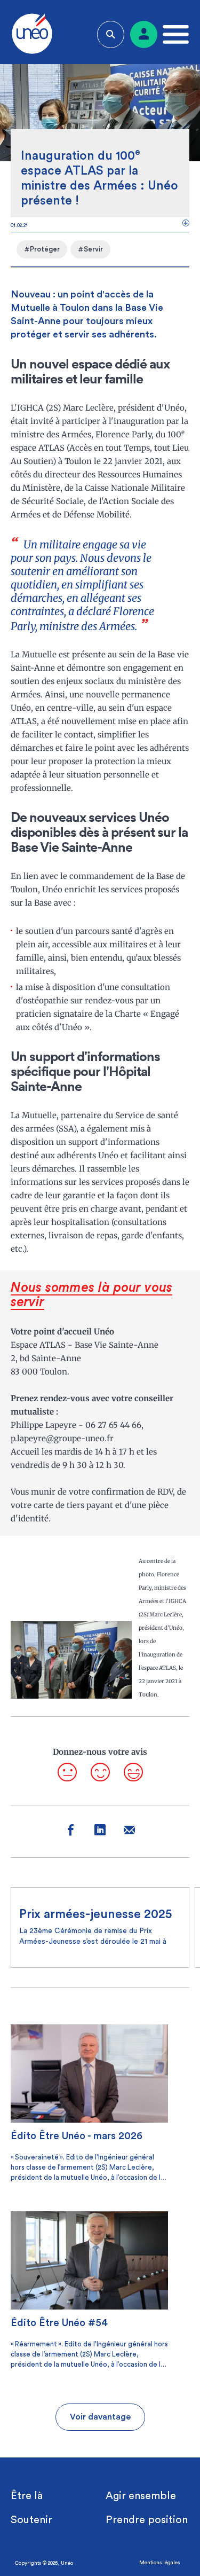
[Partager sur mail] (129, 1831)
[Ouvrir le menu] (173, 34)
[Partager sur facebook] (71, 1831)
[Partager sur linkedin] (100, 1831)
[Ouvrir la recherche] (111, 34)
